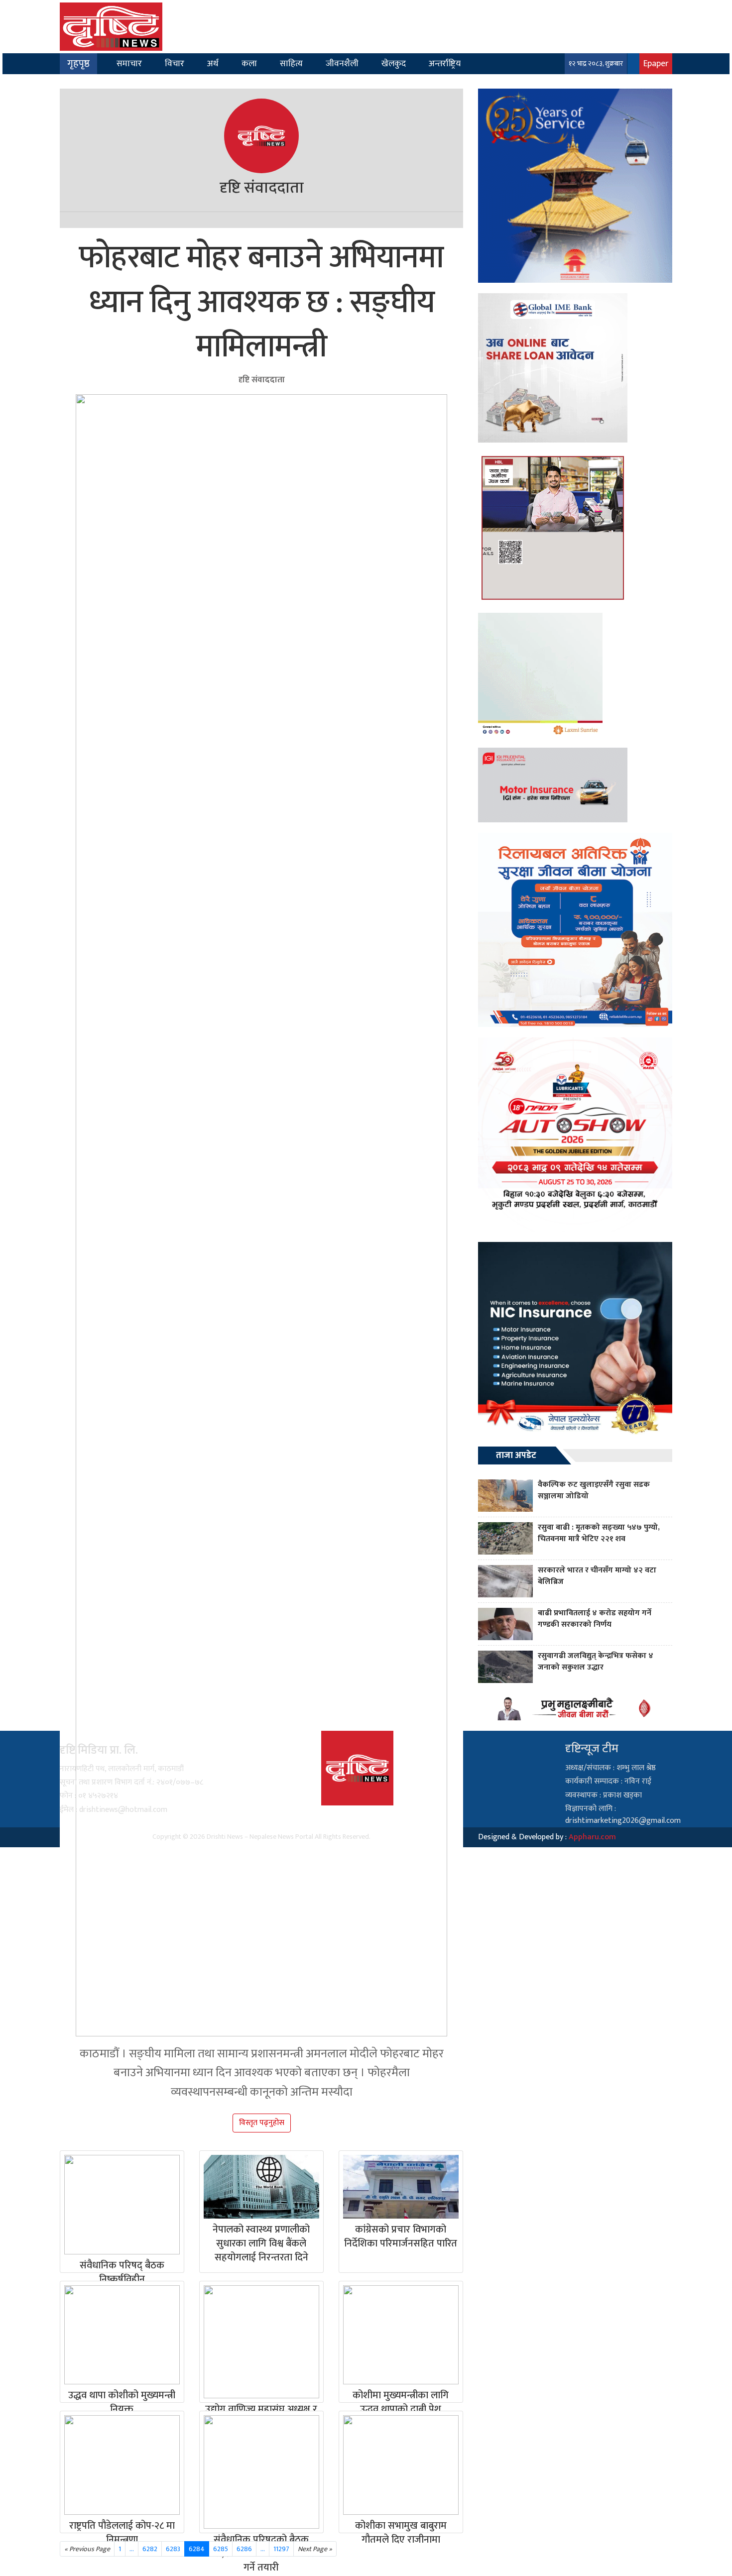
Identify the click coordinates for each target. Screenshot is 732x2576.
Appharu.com (592, 1837)
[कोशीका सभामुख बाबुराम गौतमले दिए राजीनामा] (401, 2465)
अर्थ (213, 63)
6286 (244, 2549)
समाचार (129, 63)
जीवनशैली (342, 63)
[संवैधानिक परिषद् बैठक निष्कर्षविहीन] (122, 2205)
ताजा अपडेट (516, 1456)
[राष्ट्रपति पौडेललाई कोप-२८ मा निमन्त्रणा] (122, 2465)
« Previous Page (87, 2549)
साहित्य (291, 63)
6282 (150, 2549)
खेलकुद (394, 63)
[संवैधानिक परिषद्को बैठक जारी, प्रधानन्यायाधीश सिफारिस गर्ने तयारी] (261, 2472)
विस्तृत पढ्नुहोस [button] (262, 2123)
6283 (173, 2549)
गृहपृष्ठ (78, 64)
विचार (175, 63)
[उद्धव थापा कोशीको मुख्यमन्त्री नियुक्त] (122, 2335)
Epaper (656, 63)
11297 (281, 2549)
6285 (221, 2549)
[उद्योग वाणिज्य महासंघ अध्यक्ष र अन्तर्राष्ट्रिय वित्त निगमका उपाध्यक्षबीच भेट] (261, 2342)
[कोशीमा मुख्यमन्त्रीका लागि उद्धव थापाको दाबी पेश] (401, 2335)
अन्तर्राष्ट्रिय (445, 63)
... (263, 2549)
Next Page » (315, 2549)
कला (249, 63)
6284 (197, 2549)
